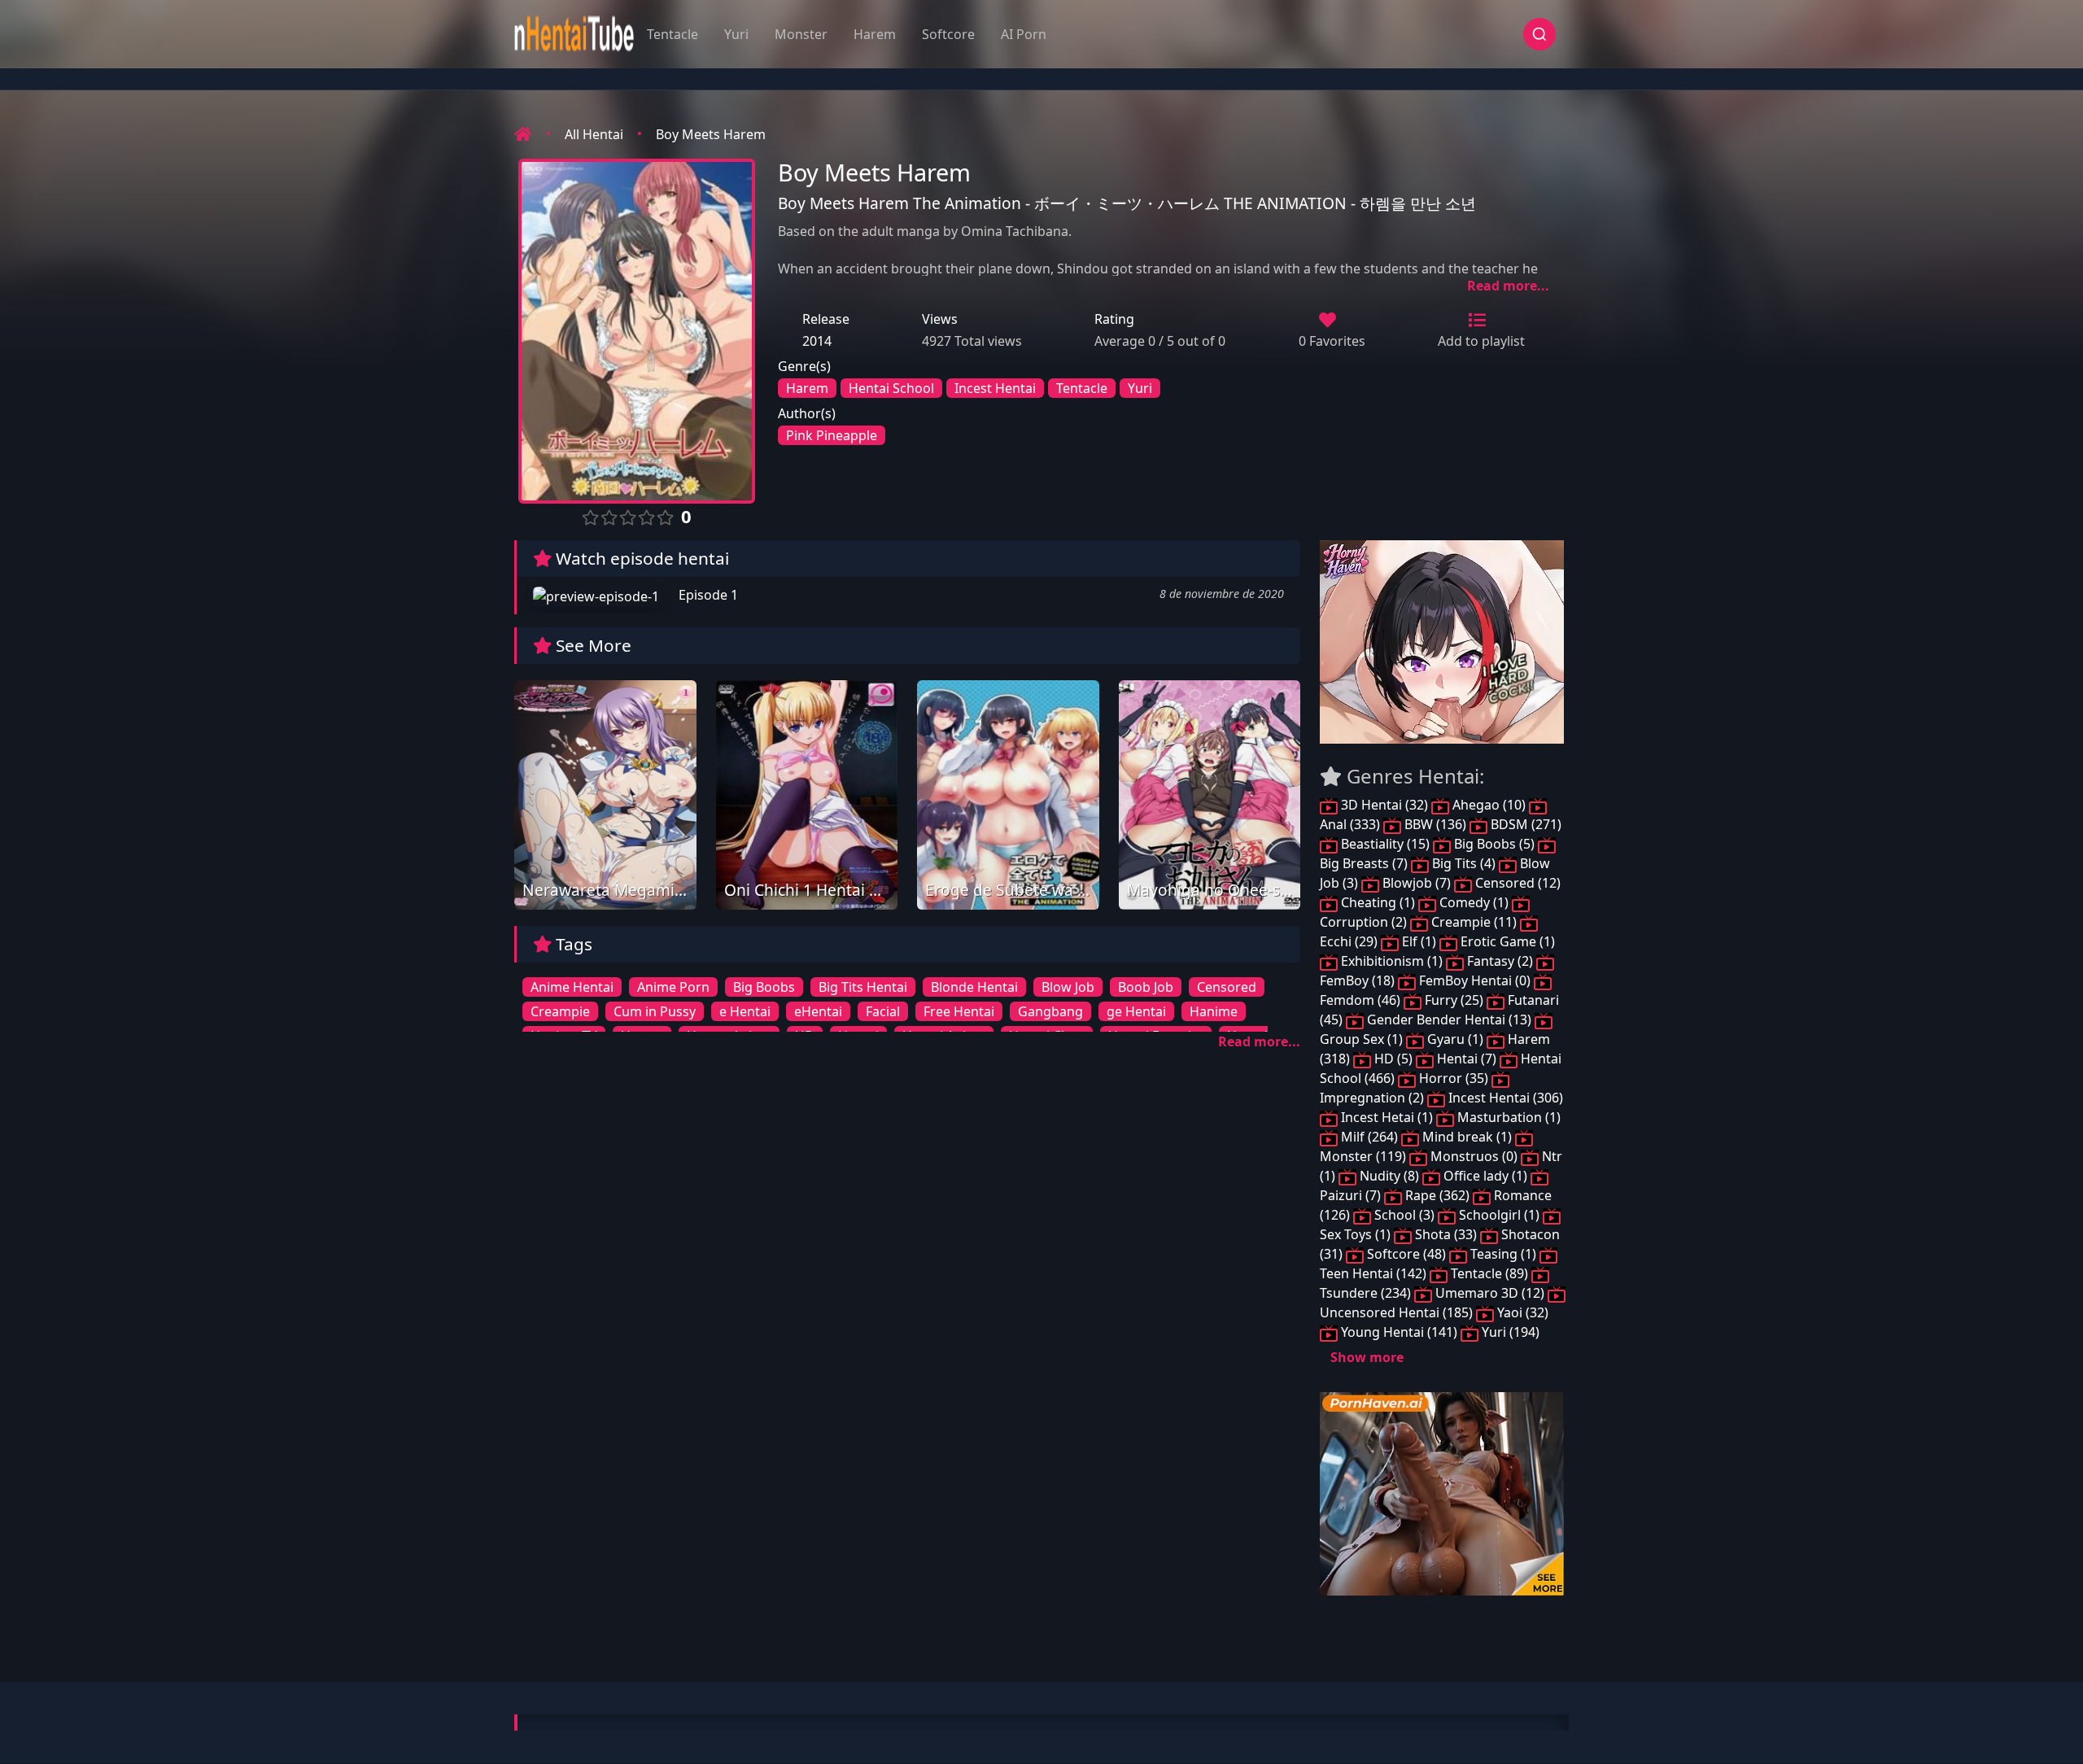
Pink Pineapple (832, 435)
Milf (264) (1369, 1137)
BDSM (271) (1524, 824)
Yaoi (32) (1521, 1312)
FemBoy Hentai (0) (1475, 980)
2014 (817, 341)
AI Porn (1024, 34)
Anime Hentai (572, 987)
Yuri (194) (1509, 1332)
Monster (801, 34)
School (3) (1404, 1215)
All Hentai (594, 134)
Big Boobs (764, 987)
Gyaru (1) (1455, 1039)
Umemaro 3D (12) (1490, 1293)
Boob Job (1146, 987)
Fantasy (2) (1500, 961)
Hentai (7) (1467, 1059)
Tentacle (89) (1489, 1273)
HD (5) (1393, 1059)
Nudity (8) (1389, 1176)
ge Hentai (1136, 1011)
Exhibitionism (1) (1392, 961)
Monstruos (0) (1474, 1156)
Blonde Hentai (974, 987)
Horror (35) (1454, 1078)
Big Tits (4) (1464, 863)
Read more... (1508, 286)
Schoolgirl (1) (1499, 1215)
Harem (875, 34)
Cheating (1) (1378, 902)
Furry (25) (1454, 1000)
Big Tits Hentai (863, 987)
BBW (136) (1435, 824)
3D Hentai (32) (1384, 805)
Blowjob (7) (1417, 883)
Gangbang (1050, 1011)
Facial (883, 1011)
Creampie (560, 1011)
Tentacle (672, 34)
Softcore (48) (1406, 1254)
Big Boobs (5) (1494, 844)
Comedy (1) (1474, 902)
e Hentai (745, 1011)
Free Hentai (959, 1011)
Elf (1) (1419, 941)
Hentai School (891, 388)
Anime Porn (673, 987)
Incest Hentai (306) (1504, 1098)
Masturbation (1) (1507, 1117)
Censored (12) (1516, 883)
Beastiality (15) (1385, 844)
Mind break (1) (1467, 1137)
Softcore (948, 34)
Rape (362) (1437, 1195)
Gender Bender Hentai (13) (1449, 1020)
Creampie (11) (1474, 922)
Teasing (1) (1503, 1254)
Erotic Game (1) (1506, 941)
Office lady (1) (1485, 1176)
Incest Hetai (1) (1387, 1117)
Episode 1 (707, 595)
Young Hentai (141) (1399, 1332)
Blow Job (1068, 987)
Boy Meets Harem (711, 134)
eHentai (818, 1011)
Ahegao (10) (1489, 805)
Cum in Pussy (655, 1011)
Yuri (736, 34)
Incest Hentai (995, 388)
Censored (1227, 987)
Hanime (1214, 1011)
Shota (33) (1446, 1234)
